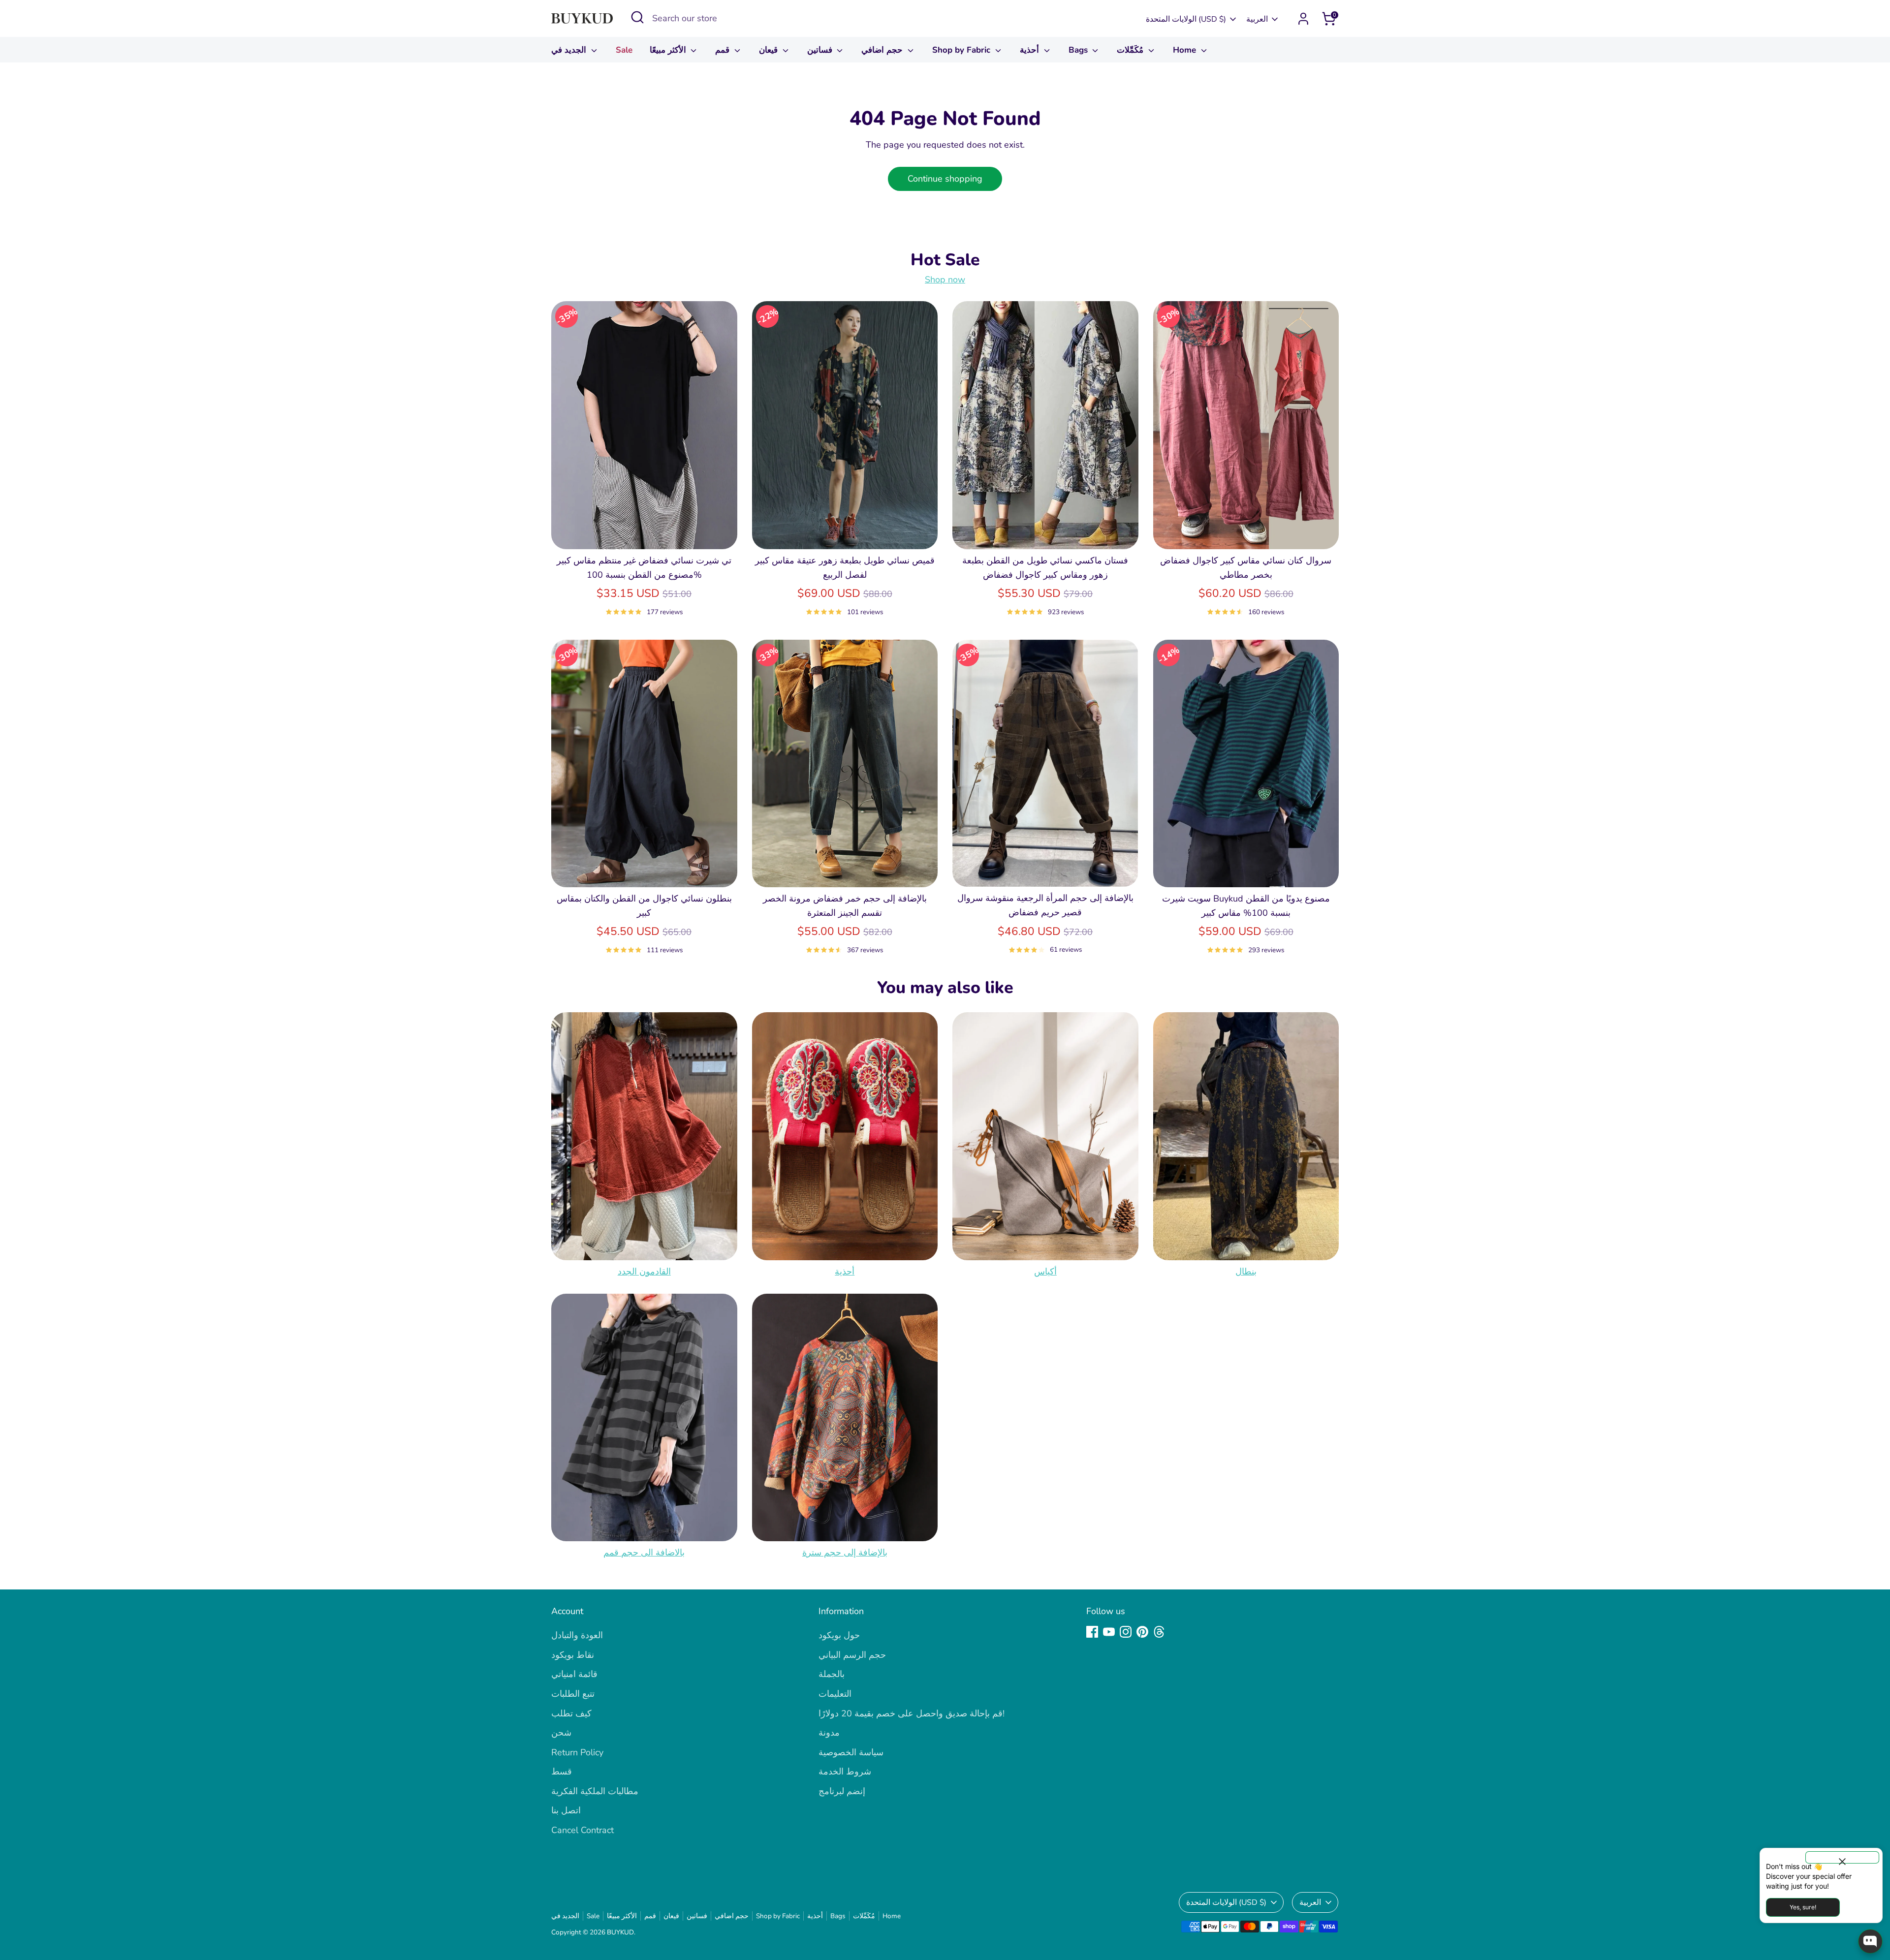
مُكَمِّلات (1131, 50)
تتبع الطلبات (573, 1694)
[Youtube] (1109, 1632)
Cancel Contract (583, 1830)
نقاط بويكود (573, 1655)
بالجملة (832, 1674)
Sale (624, 50)
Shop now (945, 280)
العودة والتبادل (577, 1635)
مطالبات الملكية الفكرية (595, 1791)
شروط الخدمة (845, 1772)
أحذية (1031, 50)
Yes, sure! (1803, 1907)
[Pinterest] (1142, 1632)
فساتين (821, 50)
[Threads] (1159, 1632)
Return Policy (577, 1752)
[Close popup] (1842, 1857)
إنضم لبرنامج (842, 1791)
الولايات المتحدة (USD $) (1186, 19)
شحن (561, 1733)
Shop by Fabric (962, 50)
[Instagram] (1126, 1632)
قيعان (770, 50)
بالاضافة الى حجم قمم (644, 1553)
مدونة (829, 1733)
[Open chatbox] (1870, 1941)
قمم (724, 50)
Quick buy (644, 532)
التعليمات (835, 1694)
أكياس (1045, 1272)
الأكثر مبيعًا (669, 50)
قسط (562, 1772)
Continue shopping (945, 179)
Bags (1079, 50)
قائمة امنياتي (574, 1674)
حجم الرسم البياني (852, 1655)
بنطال (1246, 1272)
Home (1186, 50)
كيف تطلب (571, 1713)
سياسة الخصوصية (851, 1752)
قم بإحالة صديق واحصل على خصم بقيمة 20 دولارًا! (912, 1713)
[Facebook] (1092, 1632)
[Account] (1303, 19)
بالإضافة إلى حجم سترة (845, 1553)
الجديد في (570, 50)
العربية (1257, 19)
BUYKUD (620, 1932)
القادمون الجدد (644, 1272)
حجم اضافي (883, 50)
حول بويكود (839, 1635)
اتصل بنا (566, 1810)
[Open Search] (637, 17)
